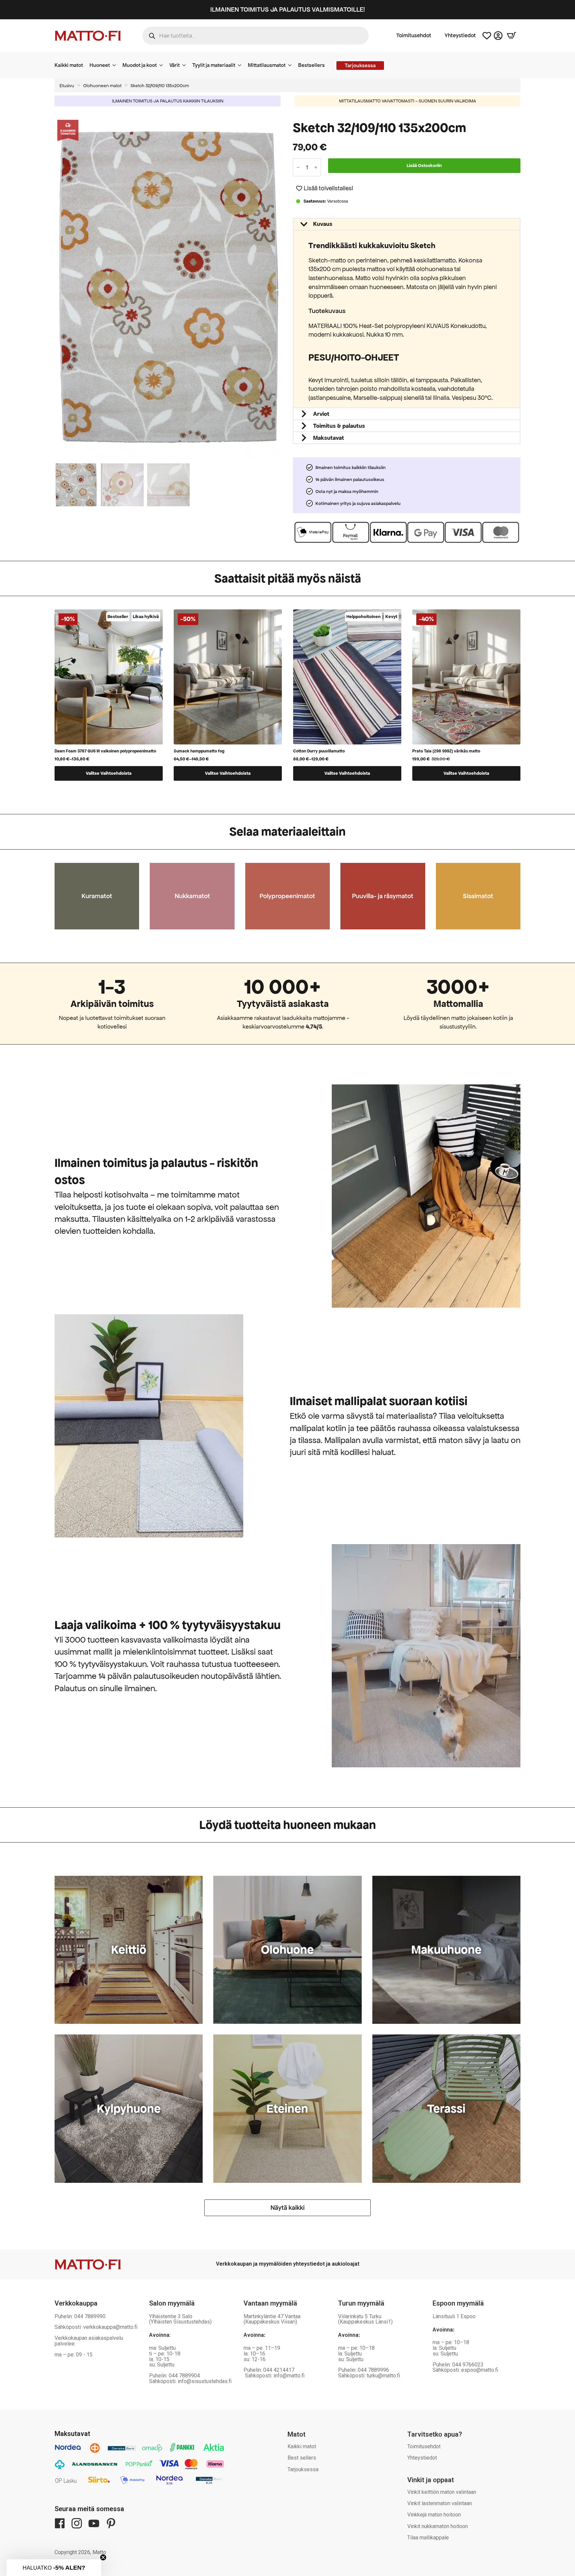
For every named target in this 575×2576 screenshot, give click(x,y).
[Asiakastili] (498, 36)
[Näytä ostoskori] (511, 36)
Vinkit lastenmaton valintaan (440, 2503)
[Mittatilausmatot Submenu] (292, 65)
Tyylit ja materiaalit (214, 65)
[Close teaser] (103, 2557)
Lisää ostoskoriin (424, 165)
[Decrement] (298, 167)
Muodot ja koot (140, 65)
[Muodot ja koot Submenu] (163, 65)
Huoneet (100, 65)
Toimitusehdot (414, 36)
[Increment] (316, 167)
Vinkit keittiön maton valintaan (442, 2492)
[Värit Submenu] (186, 65)
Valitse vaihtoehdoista (109, 773)
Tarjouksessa (303, 2469)
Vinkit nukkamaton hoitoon (438, 2526)
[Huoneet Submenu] (116, 65)
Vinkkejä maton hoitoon (434, 2515)
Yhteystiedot (460, 36)
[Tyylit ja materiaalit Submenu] (242, 65)
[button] (279, 290)
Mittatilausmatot (267, 65)
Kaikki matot (69, 65)
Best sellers (302, 2458)
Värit (175, 65)
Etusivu (67, 86)
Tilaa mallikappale (428, 2538)
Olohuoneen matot (102, 86)
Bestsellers (311, 65)
